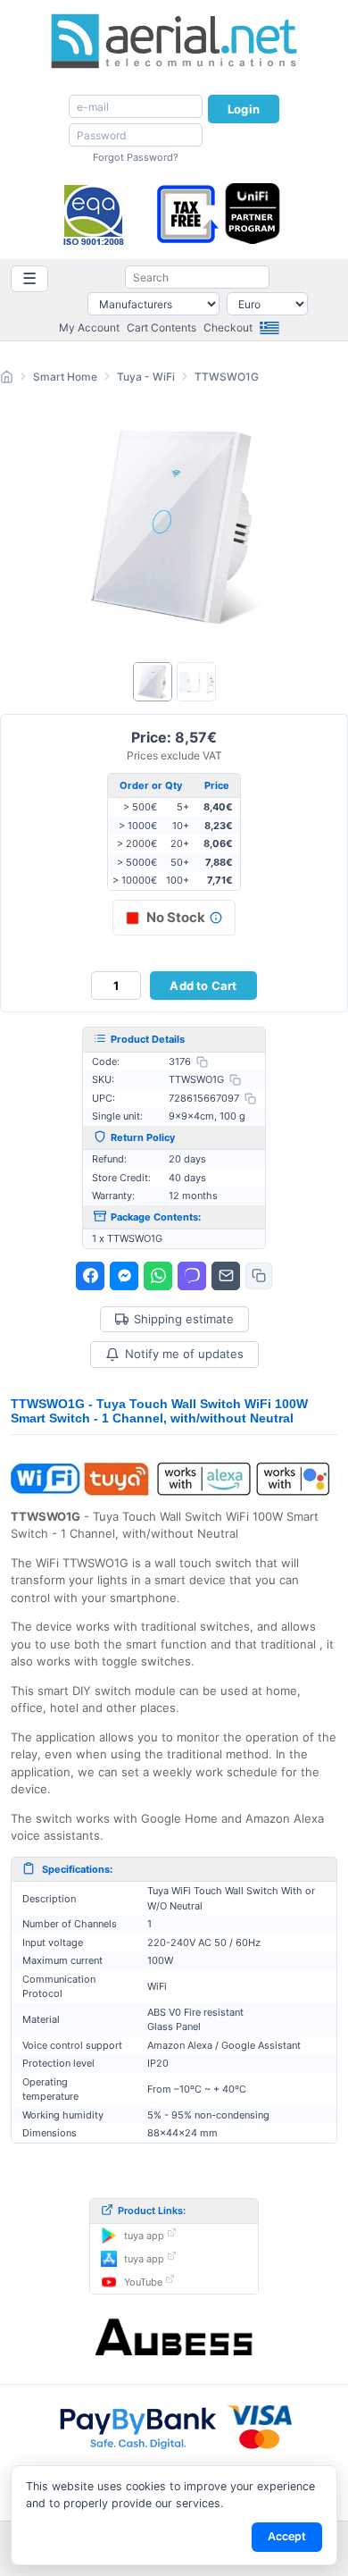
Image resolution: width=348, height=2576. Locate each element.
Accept (287, 2536)
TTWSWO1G (227, 377)
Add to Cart (203, 986)
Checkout (228, 327)
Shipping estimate (184, 1319)
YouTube (143, 2282)
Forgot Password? (136, 157)
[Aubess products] (174, 2337)
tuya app (144, 2236)
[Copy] (202, 1062)
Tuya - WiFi (146, 377)
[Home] (7, 379)
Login (244, 109)
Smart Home (65, 377)
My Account (89, 327)
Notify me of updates (184, 1354)
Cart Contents (162, 327)
